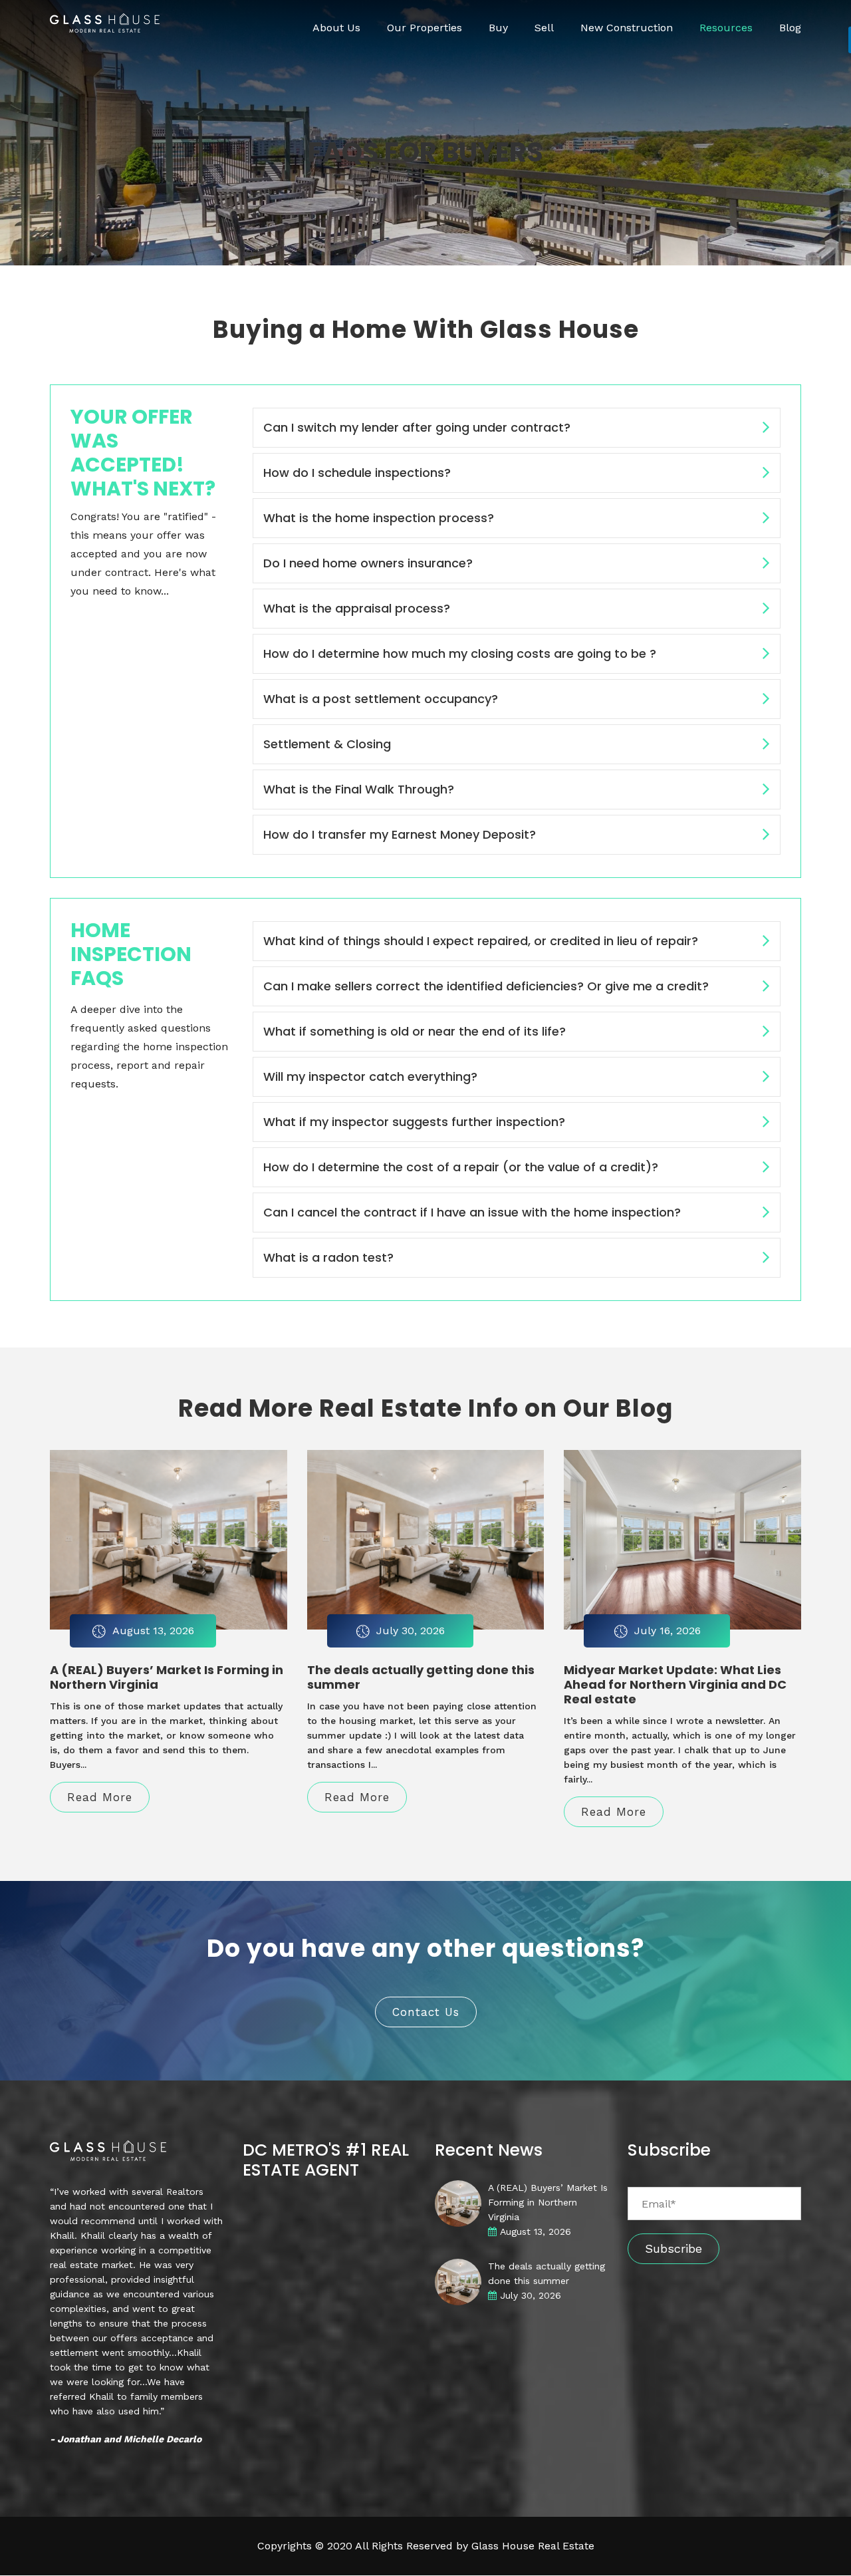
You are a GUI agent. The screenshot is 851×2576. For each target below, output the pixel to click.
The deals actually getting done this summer (421, 1677)
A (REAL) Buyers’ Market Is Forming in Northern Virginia (167, 1677)
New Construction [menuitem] (627, 28)
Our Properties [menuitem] (425, 28)
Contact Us (426, 2012)
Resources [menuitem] (726, 28)
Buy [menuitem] (498, 28)
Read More (100, 1797)
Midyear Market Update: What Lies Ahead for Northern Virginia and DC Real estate (675, 1684)
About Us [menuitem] (336, 28)
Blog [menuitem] (790, 28)
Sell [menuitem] (544, 28)
